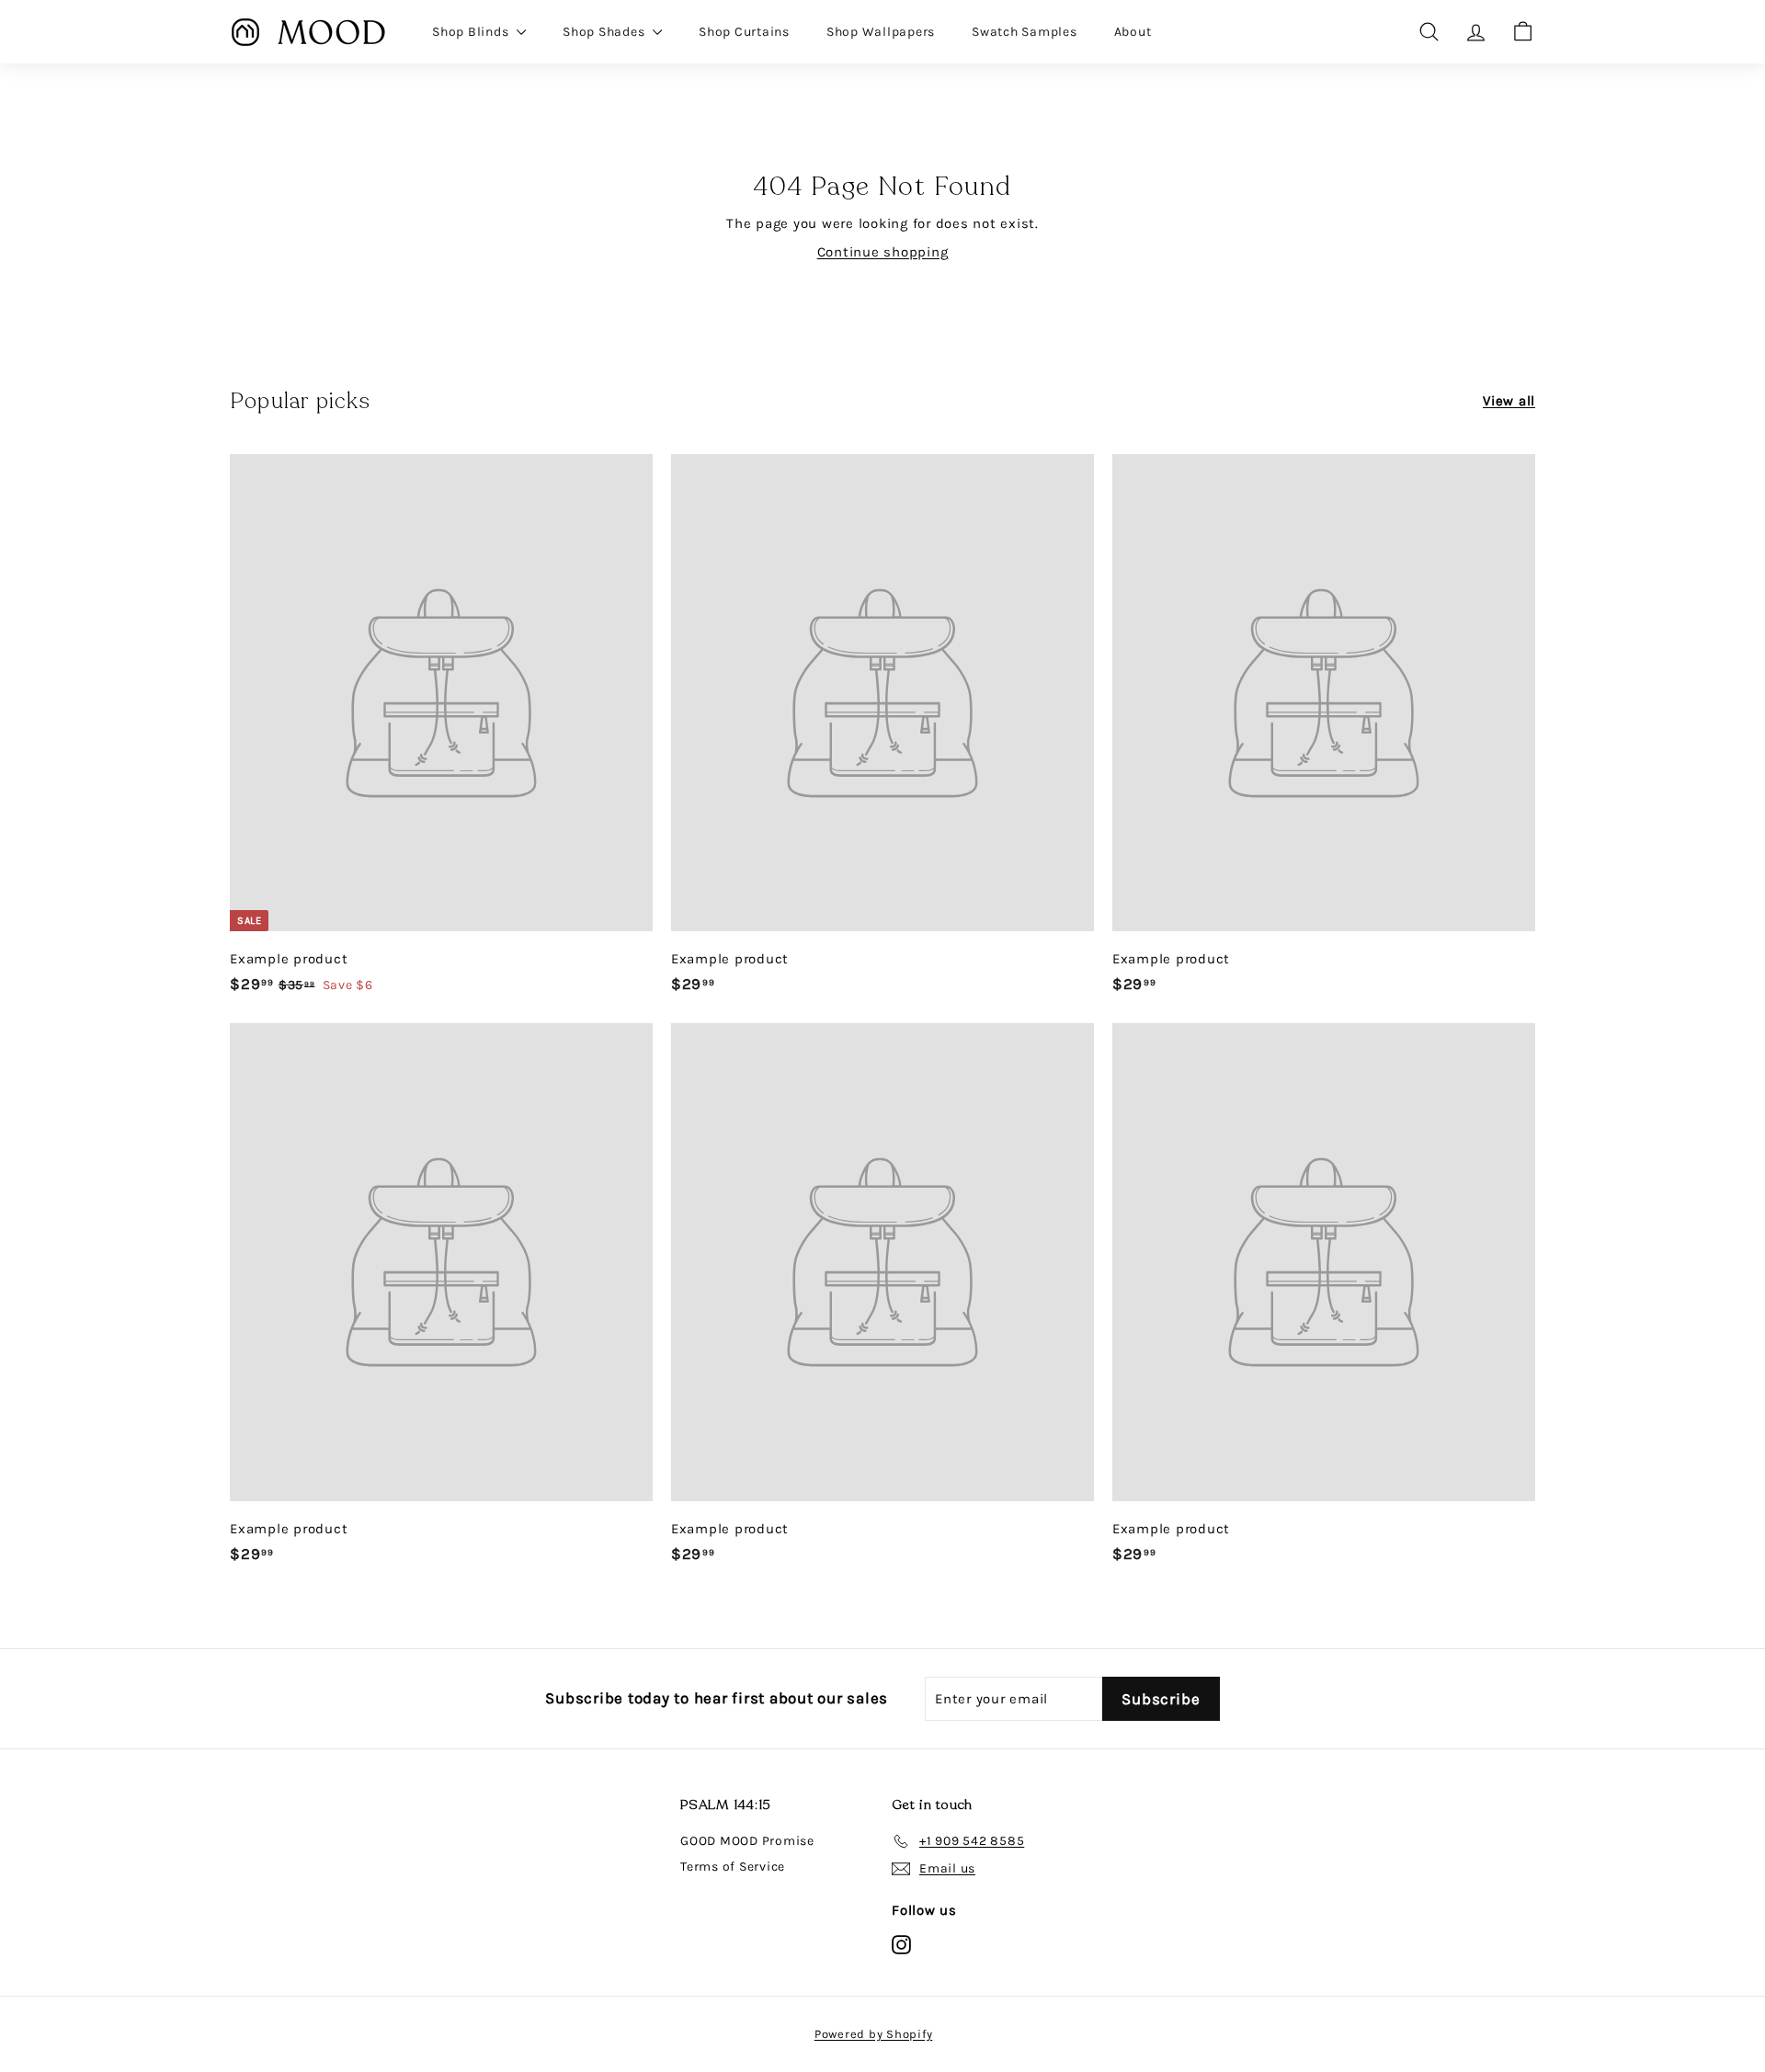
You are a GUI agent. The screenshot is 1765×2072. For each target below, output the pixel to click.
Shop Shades (605, 32)
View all (1509, 401)
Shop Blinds (472, 32)
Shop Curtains (744, 32)
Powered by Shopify (874, 2034)
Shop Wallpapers (881, 32)
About (1133, 32)
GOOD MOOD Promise (747, 1841)
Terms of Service (733, 1867)
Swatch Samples (1025, 32)
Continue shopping (883, 252)
